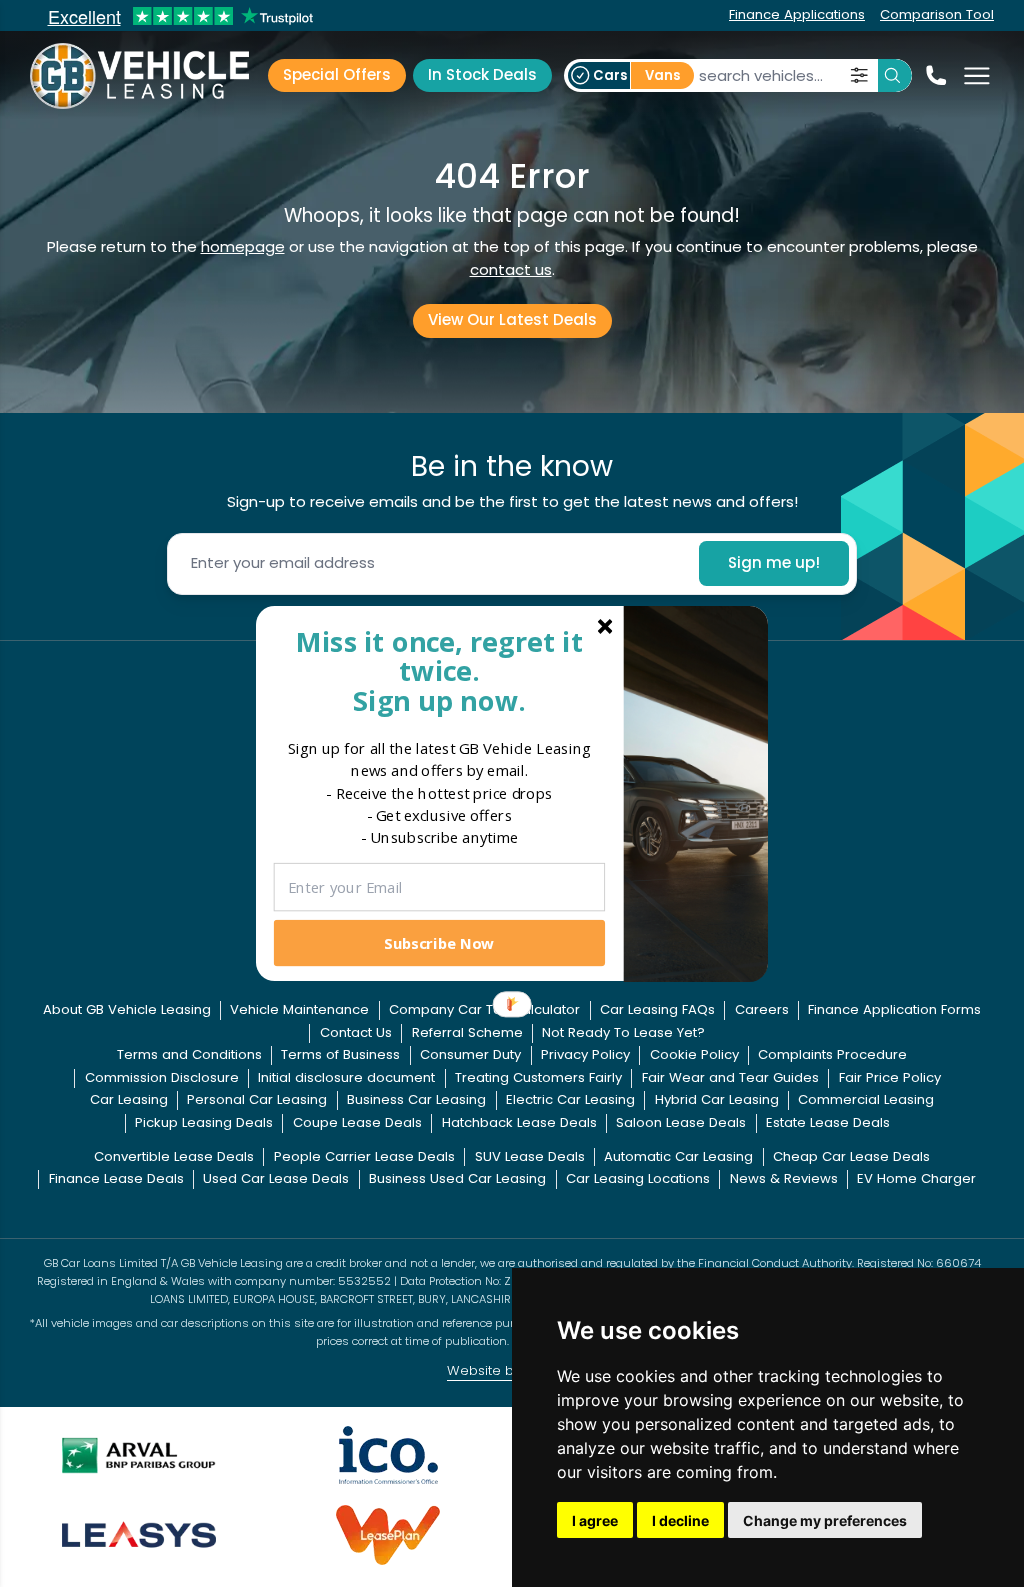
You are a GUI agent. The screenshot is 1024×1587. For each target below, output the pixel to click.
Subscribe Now (439, 942)
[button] (439, 670)
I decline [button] (680, 1520)
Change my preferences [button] (825, 1520)
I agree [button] (595, 1520)
